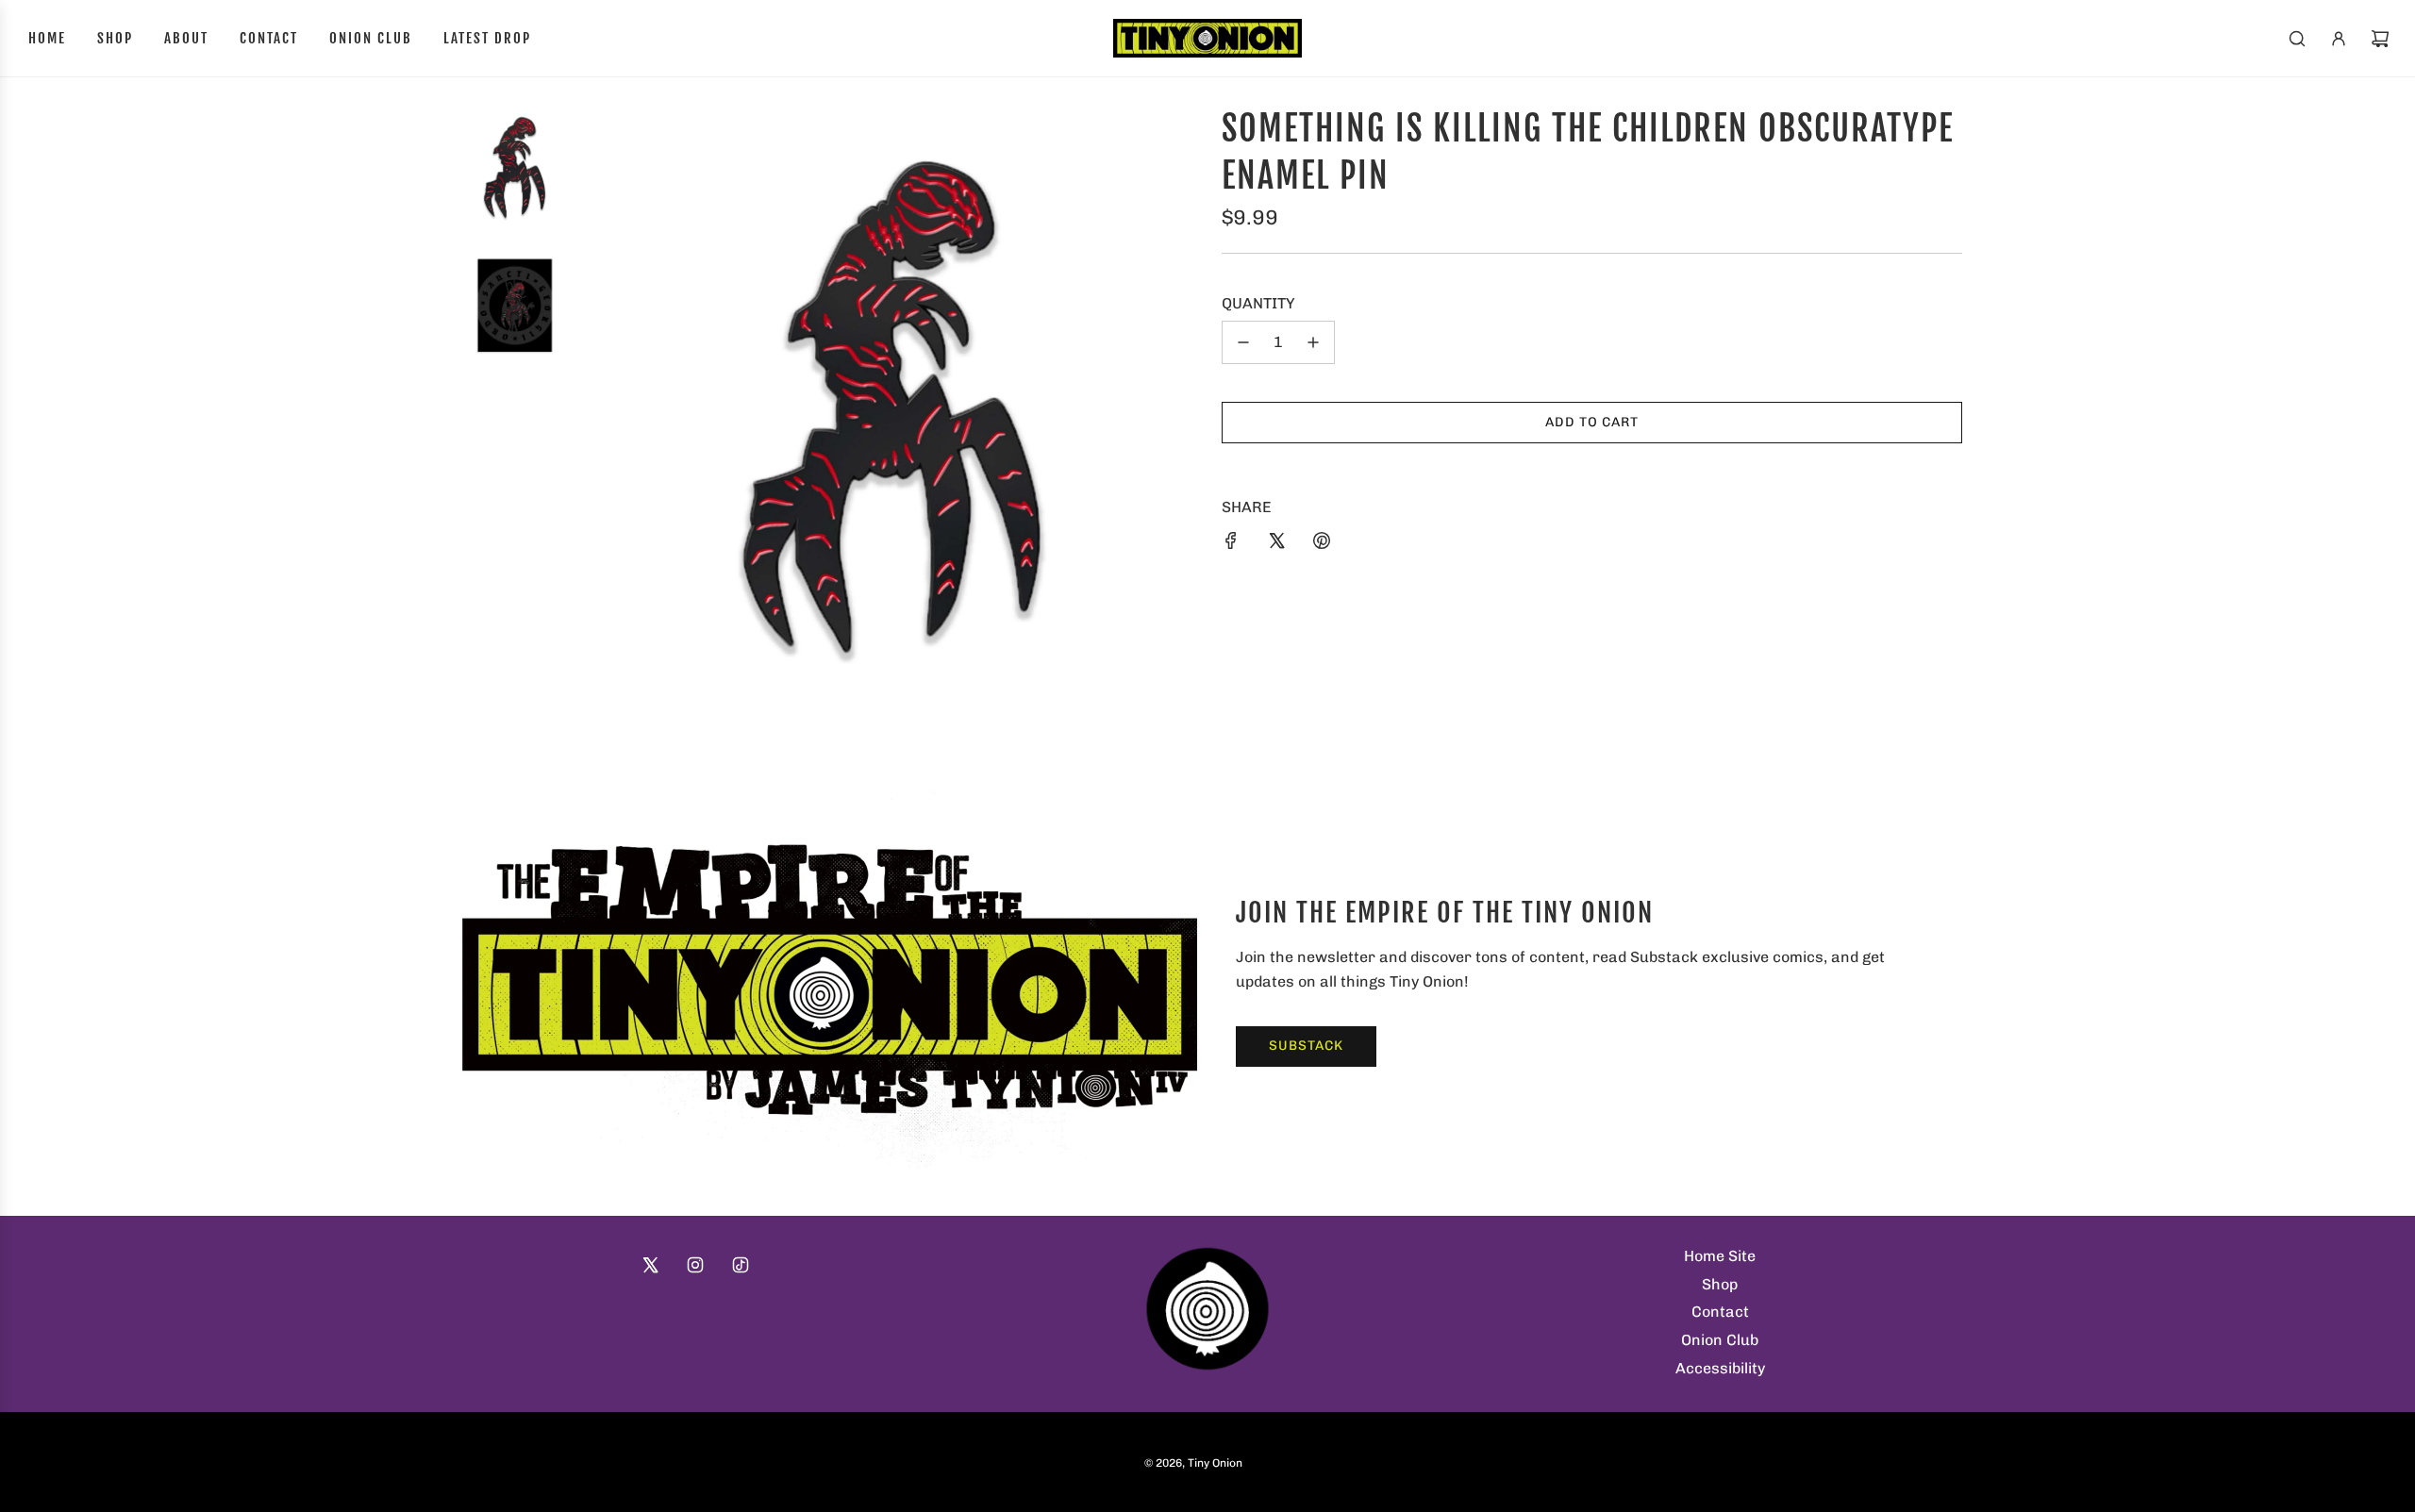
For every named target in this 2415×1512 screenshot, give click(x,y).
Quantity (1258, 303)
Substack (1306, 1046)
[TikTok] (741, 1265)
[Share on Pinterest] (1322, 540)
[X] (650, 1265)
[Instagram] (695, 1265)
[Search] (2297, 39)
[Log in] (2339, 39)
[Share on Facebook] (1231, 540)
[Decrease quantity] (1243, 342)
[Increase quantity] (1313, 342)
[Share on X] (1276, 540)
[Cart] (2380, 39)
